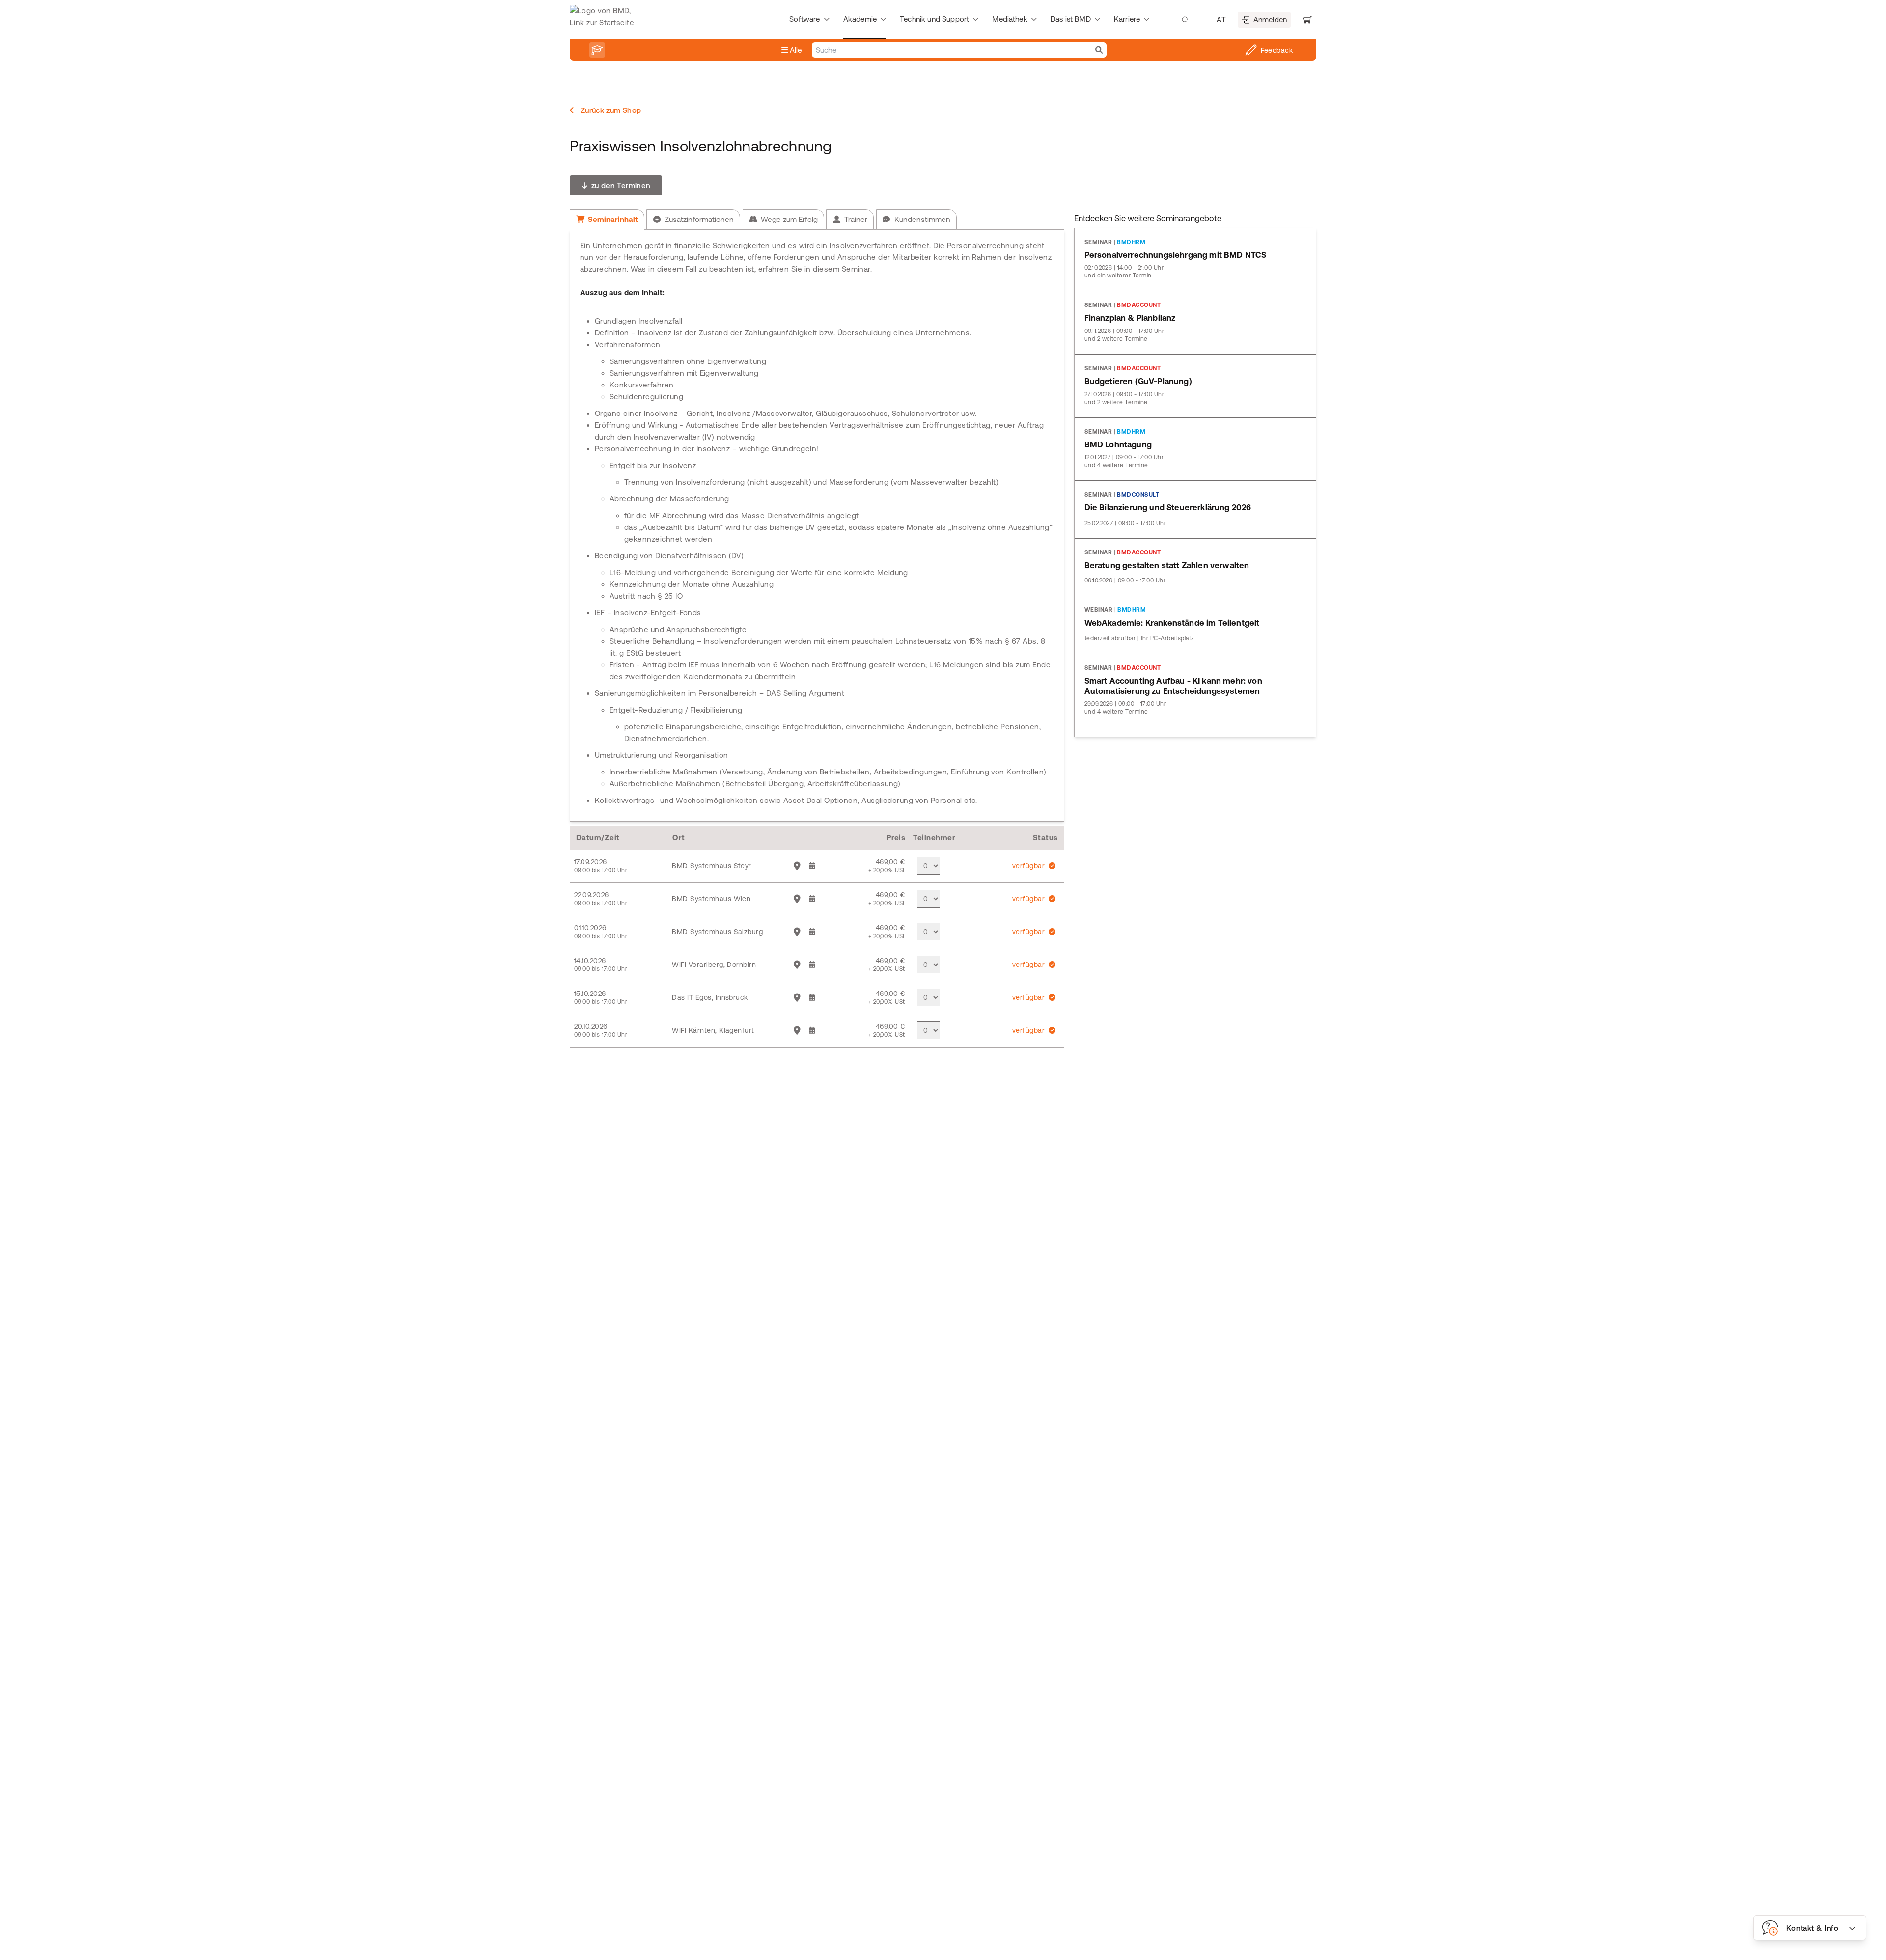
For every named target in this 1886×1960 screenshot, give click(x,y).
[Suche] (1099, 50)
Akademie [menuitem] (860, 19)
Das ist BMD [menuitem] (1071, 19)
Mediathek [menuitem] (1010, 19)
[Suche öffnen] (1185, 20)
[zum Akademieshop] (597, 50)
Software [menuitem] (804, 19)
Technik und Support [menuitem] (934, 19)
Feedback (1277, 50)
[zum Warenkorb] (1307, 20)
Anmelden (1270, 19)
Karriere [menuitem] (1127, 19)
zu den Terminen (620, 185)
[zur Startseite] (604, 20)
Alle (795, 50)
